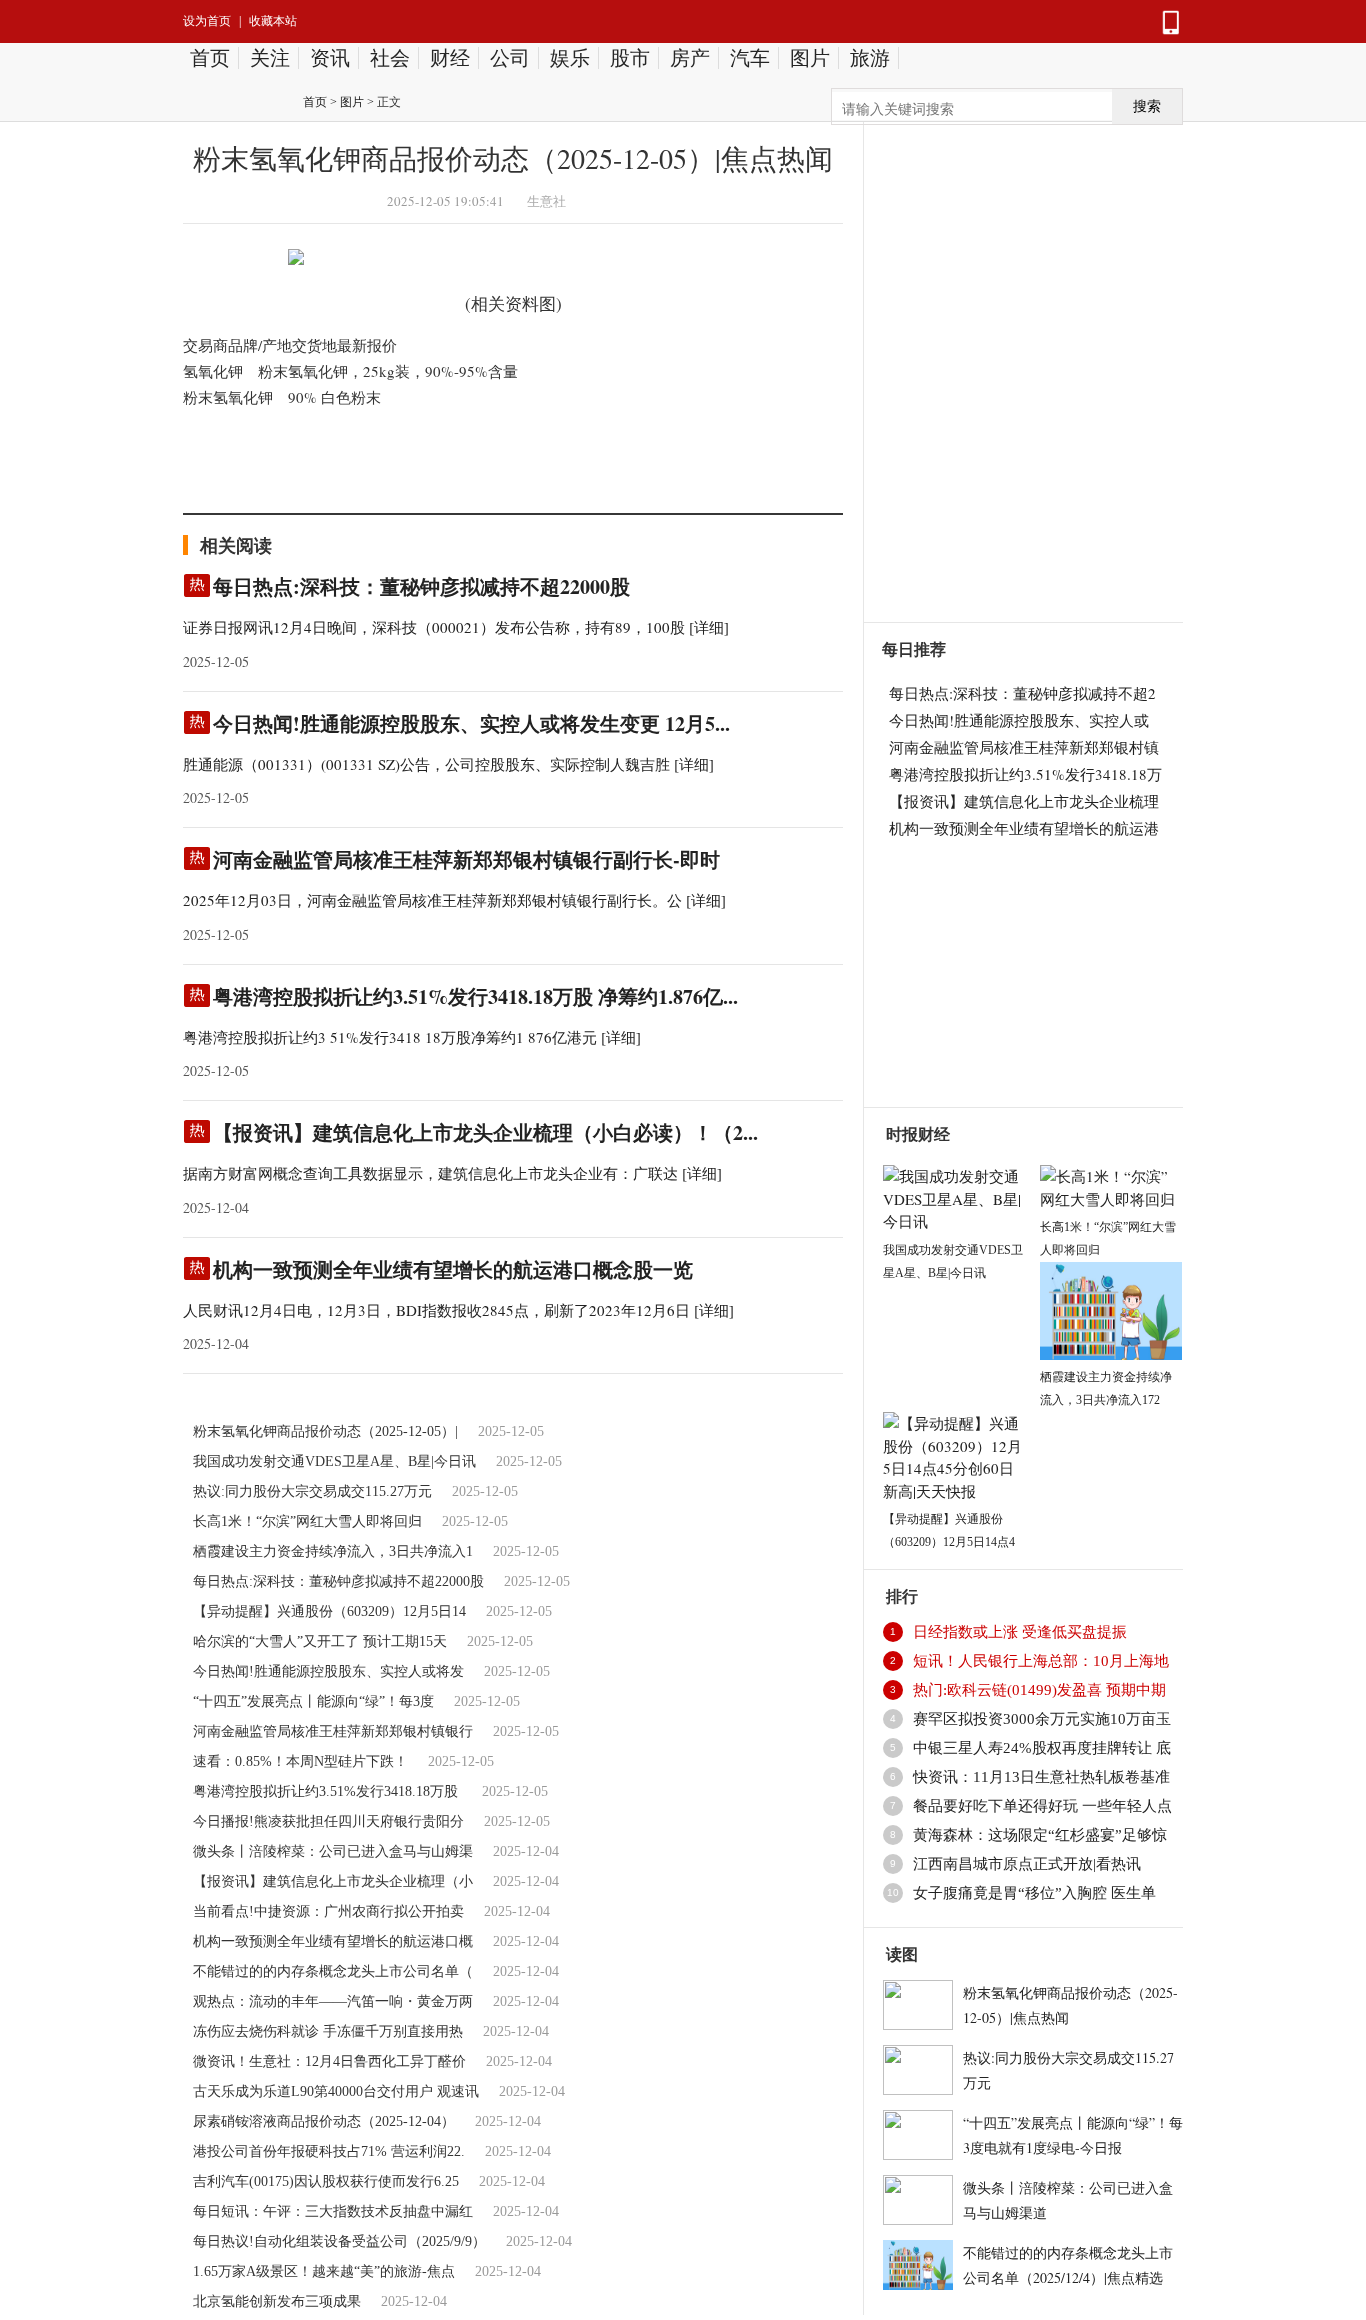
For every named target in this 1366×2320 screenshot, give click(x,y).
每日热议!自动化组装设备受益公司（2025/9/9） (339, 2241)
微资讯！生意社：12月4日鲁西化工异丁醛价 (329, 2061)
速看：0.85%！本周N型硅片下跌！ (300, 1761)
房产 (690, 58)
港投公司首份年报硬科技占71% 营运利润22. (329, 2151)
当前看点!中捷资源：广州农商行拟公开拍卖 (328, 1911)
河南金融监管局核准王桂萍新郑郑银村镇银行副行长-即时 (466, 859)
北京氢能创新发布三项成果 (277, 2301)
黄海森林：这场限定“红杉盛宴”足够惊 (1040, 1835)
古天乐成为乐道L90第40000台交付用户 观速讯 (336, 2091)
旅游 (870, 58)
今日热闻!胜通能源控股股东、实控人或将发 (328, 1671)
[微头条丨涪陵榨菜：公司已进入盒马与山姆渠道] (918, 2197)
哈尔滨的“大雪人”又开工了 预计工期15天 (320, 1641)
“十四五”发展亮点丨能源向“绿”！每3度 (313, 1701)
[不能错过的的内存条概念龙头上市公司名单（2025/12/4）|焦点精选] (918, 2262)
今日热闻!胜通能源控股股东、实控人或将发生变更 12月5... (471, 723)
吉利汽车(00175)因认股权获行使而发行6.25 (326, 2181)
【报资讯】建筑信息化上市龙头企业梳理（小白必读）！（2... (485, 1132)
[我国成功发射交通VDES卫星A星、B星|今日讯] (954, 1196)
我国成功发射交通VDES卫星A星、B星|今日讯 (334, 1461)
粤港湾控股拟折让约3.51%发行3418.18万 (1025, 774)
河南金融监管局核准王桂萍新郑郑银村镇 (1024, 747)
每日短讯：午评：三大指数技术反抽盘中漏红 (333, 2211)
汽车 (750, 58)
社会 (390, 58)
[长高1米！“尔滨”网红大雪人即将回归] (1111, 1185)
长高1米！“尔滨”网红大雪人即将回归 (307, 1521)
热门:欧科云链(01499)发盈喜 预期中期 (1039, 1690)
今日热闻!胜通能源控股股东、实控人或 (1019, 720)
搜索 (1147, 106)
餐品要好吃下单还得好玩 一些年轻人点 (1042, 1806)
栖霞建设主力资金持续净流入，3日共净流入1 (333, 1551)
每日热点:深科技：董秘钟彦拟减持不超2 (1022, 693)
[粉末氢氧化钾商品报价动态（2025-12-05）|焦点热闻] (918, 2002)
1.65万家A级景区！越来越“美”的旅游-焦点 (324, 2271)
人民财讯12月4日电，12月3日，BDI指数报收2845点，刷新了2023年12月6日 (436, 1310)
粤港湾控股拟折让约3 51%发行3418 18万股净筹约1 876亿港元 (390, 1037)
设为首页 (207, 21)
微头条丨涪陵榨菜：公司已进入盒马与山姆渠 (333, 1851)
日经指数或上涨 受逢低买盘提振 (1020, 1632)
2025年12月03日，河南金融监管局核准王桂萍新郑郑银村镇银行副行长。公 (432, 900)
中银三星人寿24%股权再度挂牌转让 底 (1042, 1748)
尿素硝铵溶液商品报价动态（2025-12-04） (324, 2121)
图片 (810, 58)
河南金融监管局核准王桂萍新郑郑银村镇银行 (333, 1731)
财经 (450, 58)
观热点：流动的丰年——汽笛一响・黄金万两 (333, 2001)
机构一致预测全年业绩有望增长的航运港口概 (333, 1941)
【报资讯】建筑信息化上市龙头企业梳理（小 (333, 1881)
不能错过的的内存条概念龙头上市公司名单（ (333, 1971)
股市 (630, 58)
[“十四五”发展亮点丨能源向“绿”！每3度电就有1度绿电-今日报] (918, 2132)
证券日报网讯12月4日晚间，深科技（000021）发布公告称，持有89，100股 (434, 627)
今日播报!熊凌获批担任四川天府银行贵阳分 (328, 1821)
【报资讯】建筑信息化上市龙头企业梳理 (1024, 801)
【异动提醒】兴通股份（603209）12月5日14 (329, 1611)
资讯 (330, 58)
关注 (270, 58)
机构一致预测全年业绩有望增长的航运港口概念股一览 (453, 1269)
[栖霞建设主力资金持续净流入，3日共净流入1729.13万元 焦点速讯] (1111, 1308)
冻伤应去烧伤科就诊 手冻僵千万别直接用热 (328, 2031)
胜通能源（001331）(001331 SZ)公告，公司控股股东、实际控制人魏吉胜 (426, 764)
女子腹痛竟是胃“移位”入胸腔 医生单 (1034, 1893)
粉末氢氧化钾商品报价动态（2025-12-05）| (325, 1431)
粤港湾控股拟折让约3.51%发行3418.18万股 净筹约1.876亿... (475, 996)
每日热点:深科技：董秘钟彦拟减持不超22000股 (421, 586)
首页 (210, 58)
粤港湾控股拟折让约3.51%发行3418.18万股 (327, 1791)
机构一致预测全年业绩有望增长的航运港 (1024, 828)
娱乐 (570, 58)
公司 (510, 58)
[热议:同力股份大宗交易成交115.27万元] (918, 2067)
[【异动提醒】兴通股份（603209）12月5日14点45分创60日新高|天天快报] (954, 1454)
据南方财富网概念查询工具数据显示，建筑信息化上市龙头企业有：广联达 (430, 1173)
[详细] (709, 627)
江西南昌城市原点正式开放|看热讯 (1027, 1864)
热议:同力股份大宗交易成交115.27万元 (312, 1491)
